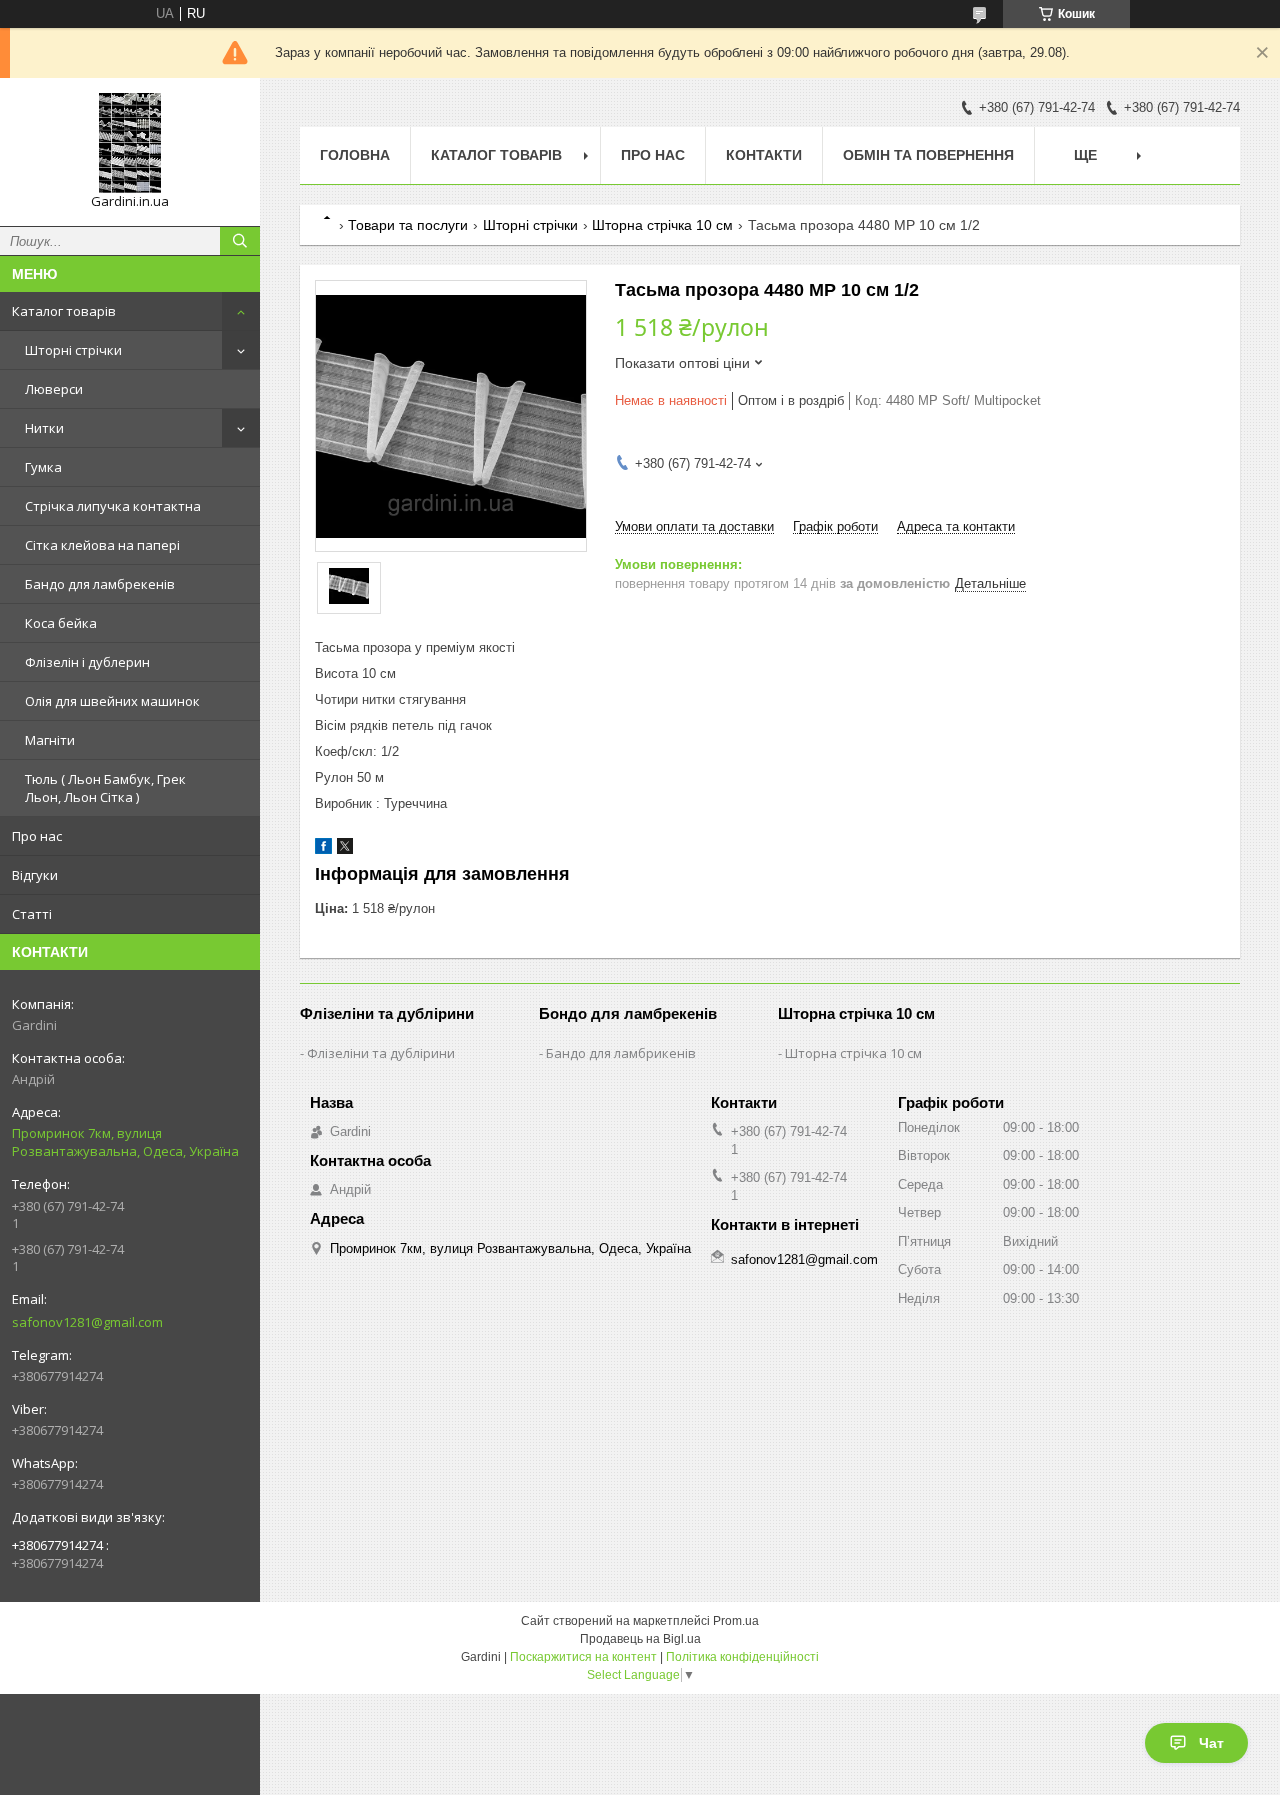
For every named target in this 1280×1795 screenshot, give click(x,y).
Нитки (44, 428)
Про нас (37, 836)
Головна (355, 155)
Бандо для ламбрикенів (621, 1053)
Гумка (43, 467)
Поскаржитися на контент (583, 1657)
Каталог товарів (64, 311)
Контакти (764, 155)
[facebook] (323, 849)
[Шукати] (240, 241)
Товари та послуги (408, 225)
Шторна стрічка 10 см (662, 225)
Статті (32, 914)
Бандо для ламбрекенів (100, 584)
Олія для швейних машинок (112, 701)
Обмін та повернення (928, 155)
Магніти (50, 740)
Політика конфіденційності (742, 1657)
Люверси (54, 389)
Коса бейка (61, 623)
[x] (345, 849)
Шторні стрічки (73, 350)
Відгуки (35, 875)
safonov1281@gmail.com (87, 1322)
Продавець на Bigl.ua (640, 1639)
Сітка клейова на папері (102, 545)
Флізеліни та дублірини (381, 1053)
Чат (1211, 1743)
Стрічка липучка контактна (113, 506)
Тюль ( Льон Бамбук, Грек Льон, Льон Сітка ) (105, 788)
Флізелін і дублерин (87, 662)
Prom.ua (736, 1621)
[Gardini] (130, 143)
